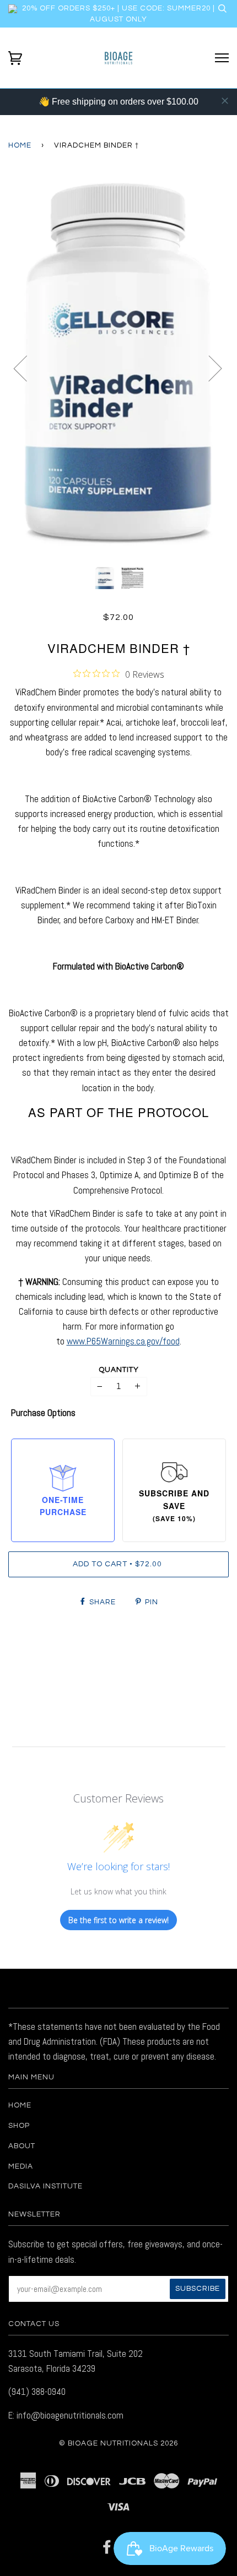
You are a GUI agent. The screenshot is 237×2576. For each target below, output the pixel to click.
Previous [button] (27, 368)
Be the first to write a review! (118, 1920)
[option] (118, 368)
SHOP (19, 2126)
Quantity (119, 1370)
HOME (20, 2105)
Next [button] (209, 368)
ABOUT (22, 2146)
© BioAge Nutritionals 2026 (118, 2443)
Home (20, 145)
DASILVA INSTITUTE (45, 2186)
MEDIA (21, 2166)
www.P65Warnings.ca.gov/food (123, 1341)
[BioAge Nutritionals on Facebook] (107, 2550)
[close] (225, 101)
